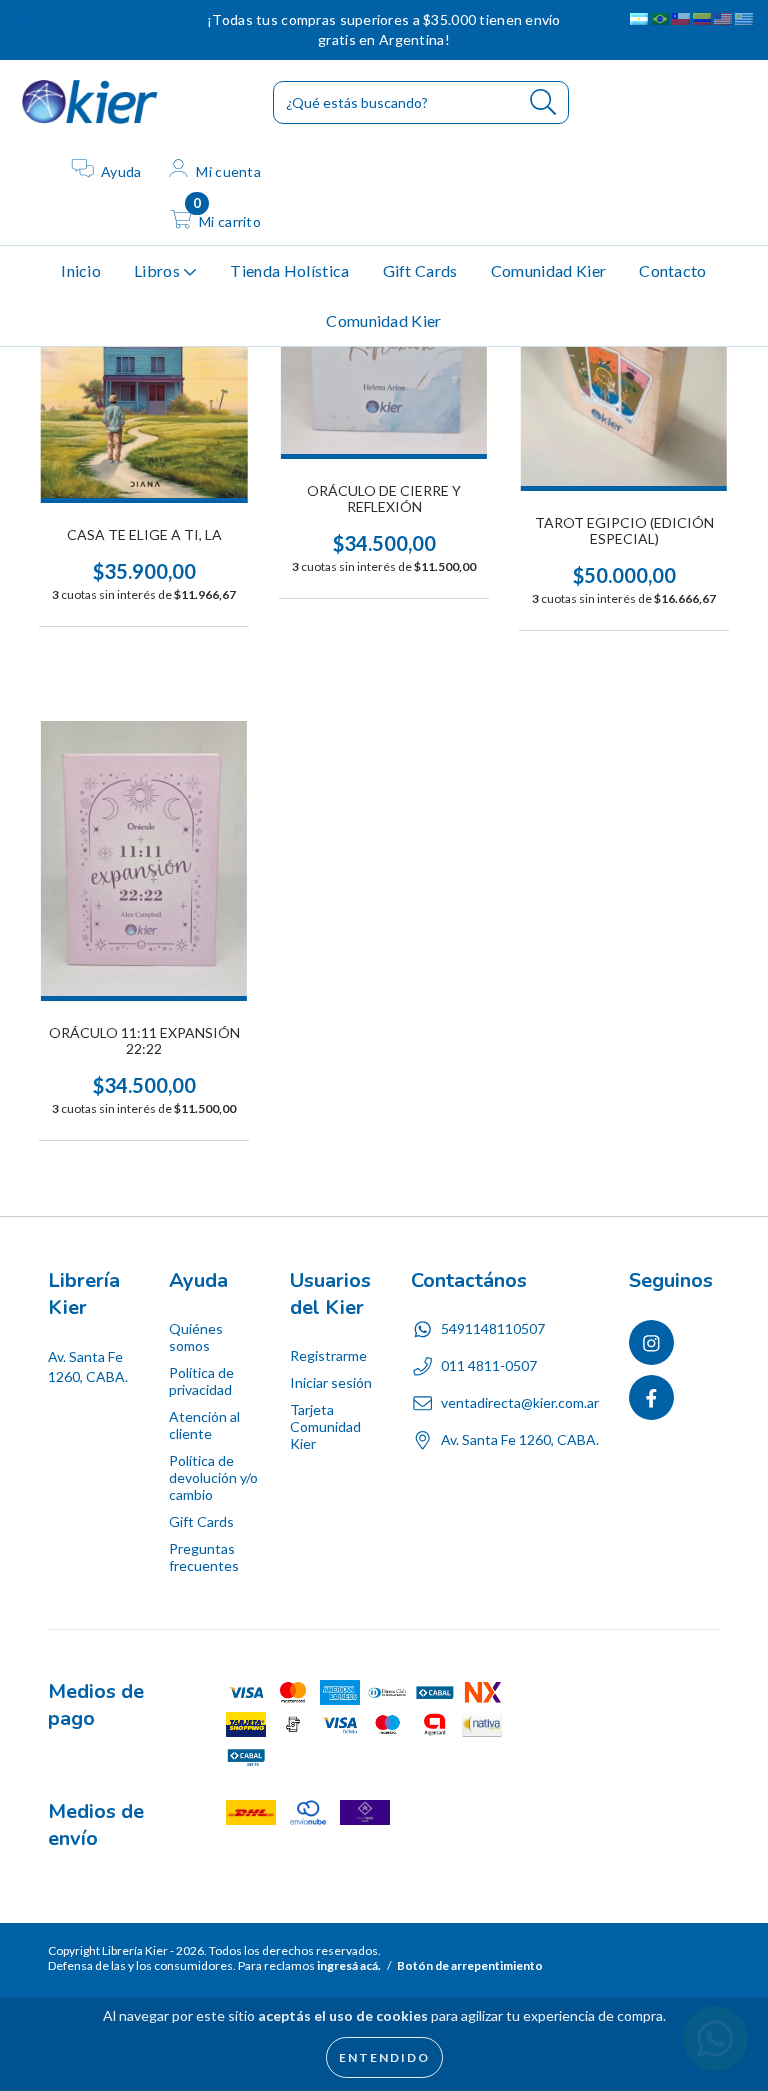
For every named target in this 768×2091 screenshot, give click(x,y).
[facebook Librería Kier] (57, 19)
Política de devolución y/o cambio (213, 1477)
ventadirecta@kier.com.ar (520, 1402)
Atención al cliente (204, 1425)
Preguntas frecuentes (204, 1557)
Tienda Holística (289, 270)
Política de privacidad (201, 1381)
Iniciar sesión (331, 1382)
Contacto (673, 270)
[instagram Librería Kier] (29, 19)
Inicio (81, 270)
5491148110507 (493, 1328)
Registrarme (328, 1355)
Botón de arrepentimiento (470, 1965)
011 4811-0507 (489, 1365)
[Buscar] (543, 102)
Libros (158, 270)
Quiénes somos (196, 1337)
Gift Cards (420, 270)
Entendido (384, 2057)
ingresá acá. (349, 1965)
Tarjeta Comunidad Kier (325, 1426)
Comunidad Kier (548, 270)
